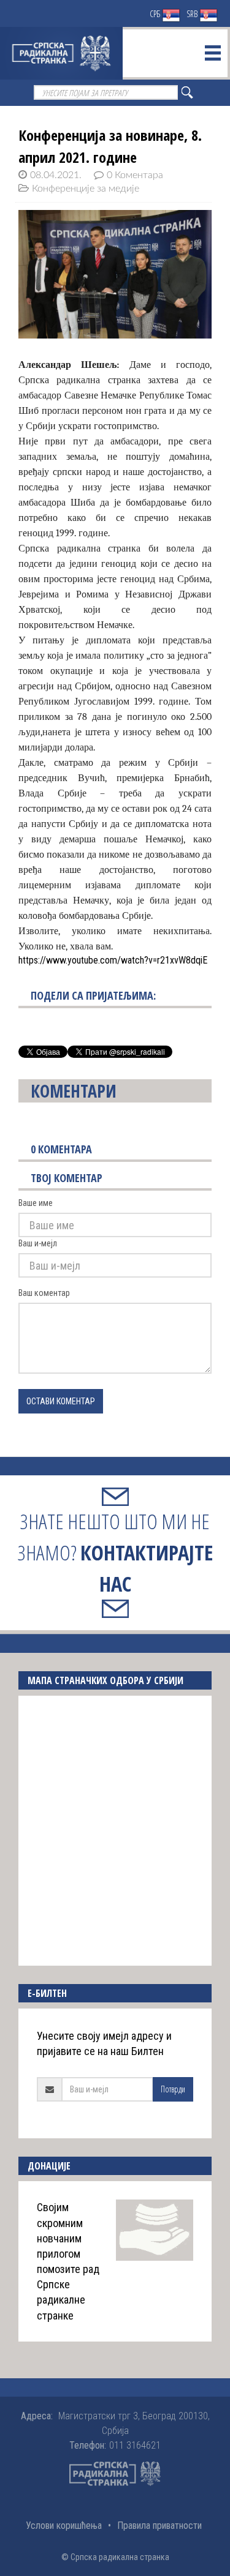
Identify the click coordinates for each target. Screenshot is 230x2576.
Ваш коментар (44, 1293)
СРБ (156, 14)
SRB (193, 14)
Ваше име (36, 1203)
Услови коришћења (64, 2525)
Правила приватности (159, 2525)
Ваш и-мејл (38, 1243)
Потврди (173, 2089)
